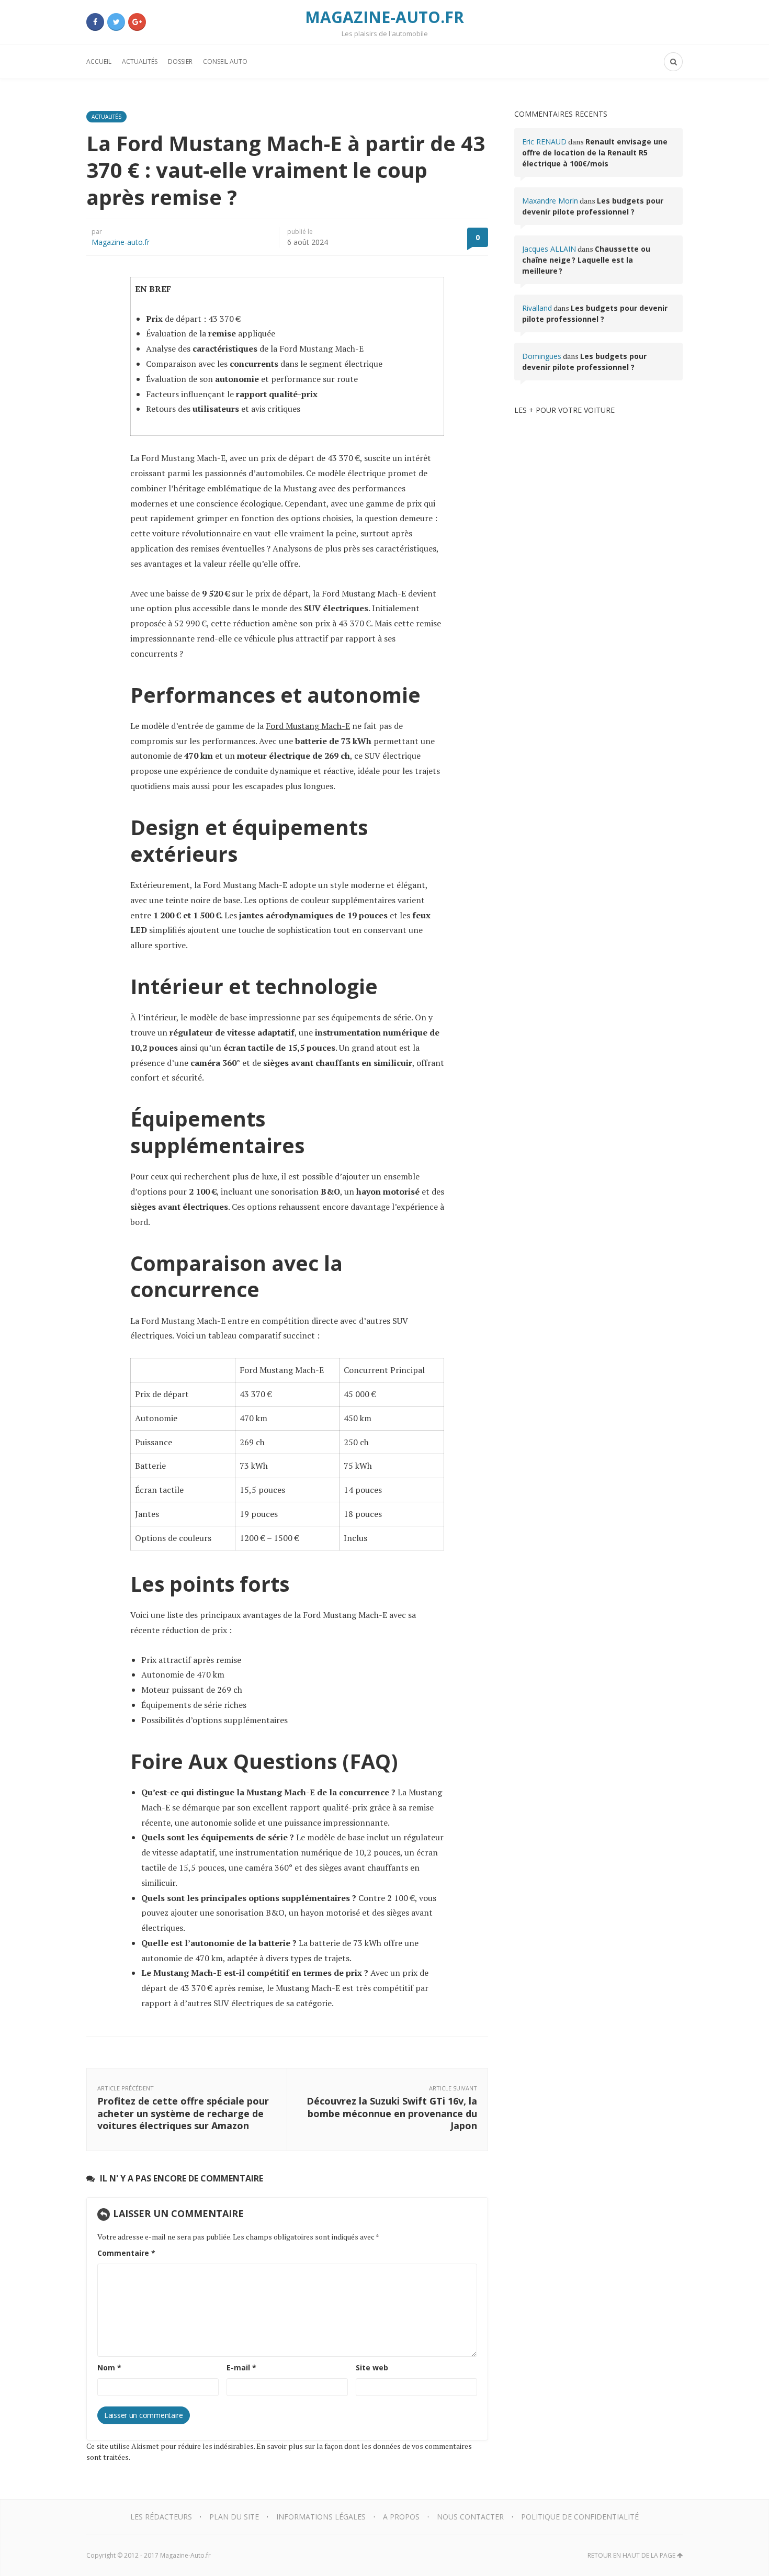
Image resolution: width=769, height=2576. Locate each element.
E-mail (241, 2367)
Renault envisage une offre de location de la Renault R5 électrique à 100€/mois (595, 153)
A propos (401, 2517)
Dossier (180, 61)
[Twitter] (116, 22)
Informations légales (321, 2517)
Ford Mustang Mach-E (308, 726)
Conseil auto (225, 61)
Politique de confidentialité (580, 2517)
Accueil (99, 61)
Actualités (140, 61)
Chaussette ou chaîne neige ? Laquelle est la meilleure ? (586, 260)
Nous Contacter (470, 2517)
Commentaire (126, 2253)
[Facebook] (95, 22)
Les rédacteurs (161, 2517)
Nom (109, 2367)
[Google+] (137, 22)
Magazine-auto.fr (121, 242)
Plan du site (234, 2517)
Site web (372, 2367)
